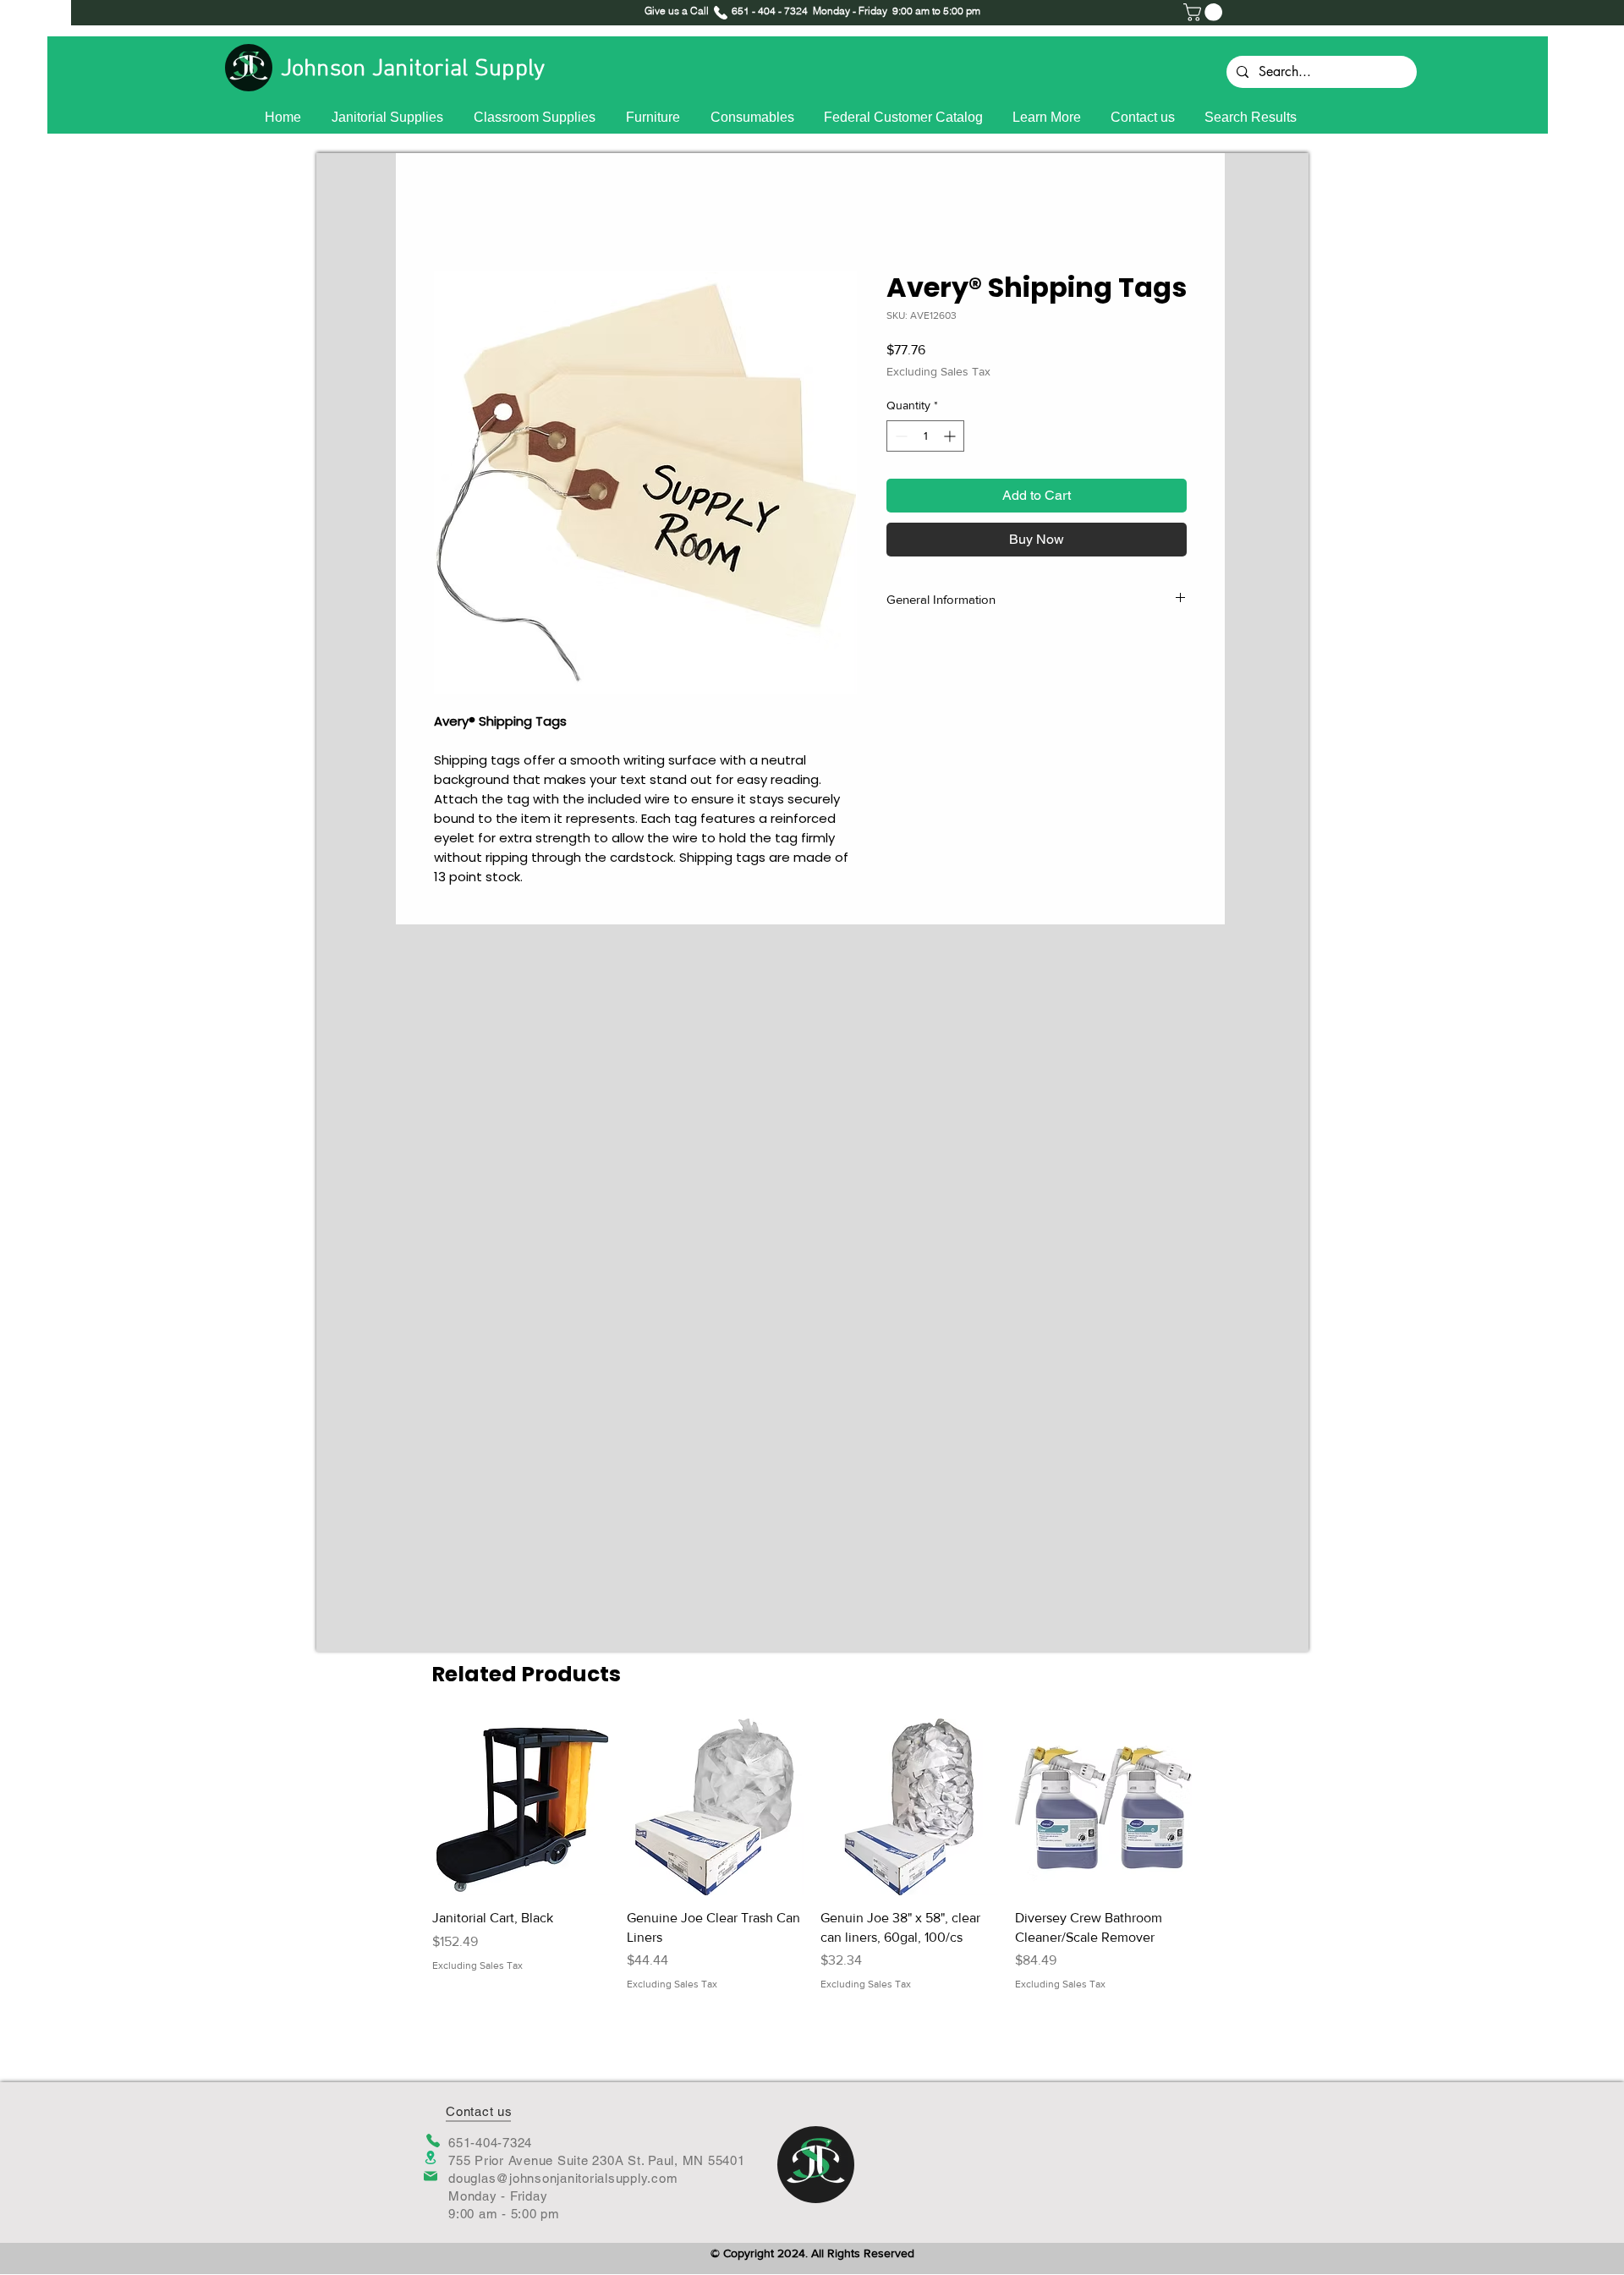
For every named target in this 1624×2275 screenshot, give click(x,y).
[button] (1205, 12)
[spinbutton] (925, 436)
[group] (812, 1855)
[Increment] (951, 436)
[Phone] (433, 2141)
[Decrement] (900, 436)
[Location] (431, 2158)
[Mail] (431, 2176)
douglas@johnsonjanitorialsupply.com (563, 2178)
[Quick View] (521, 1807)
